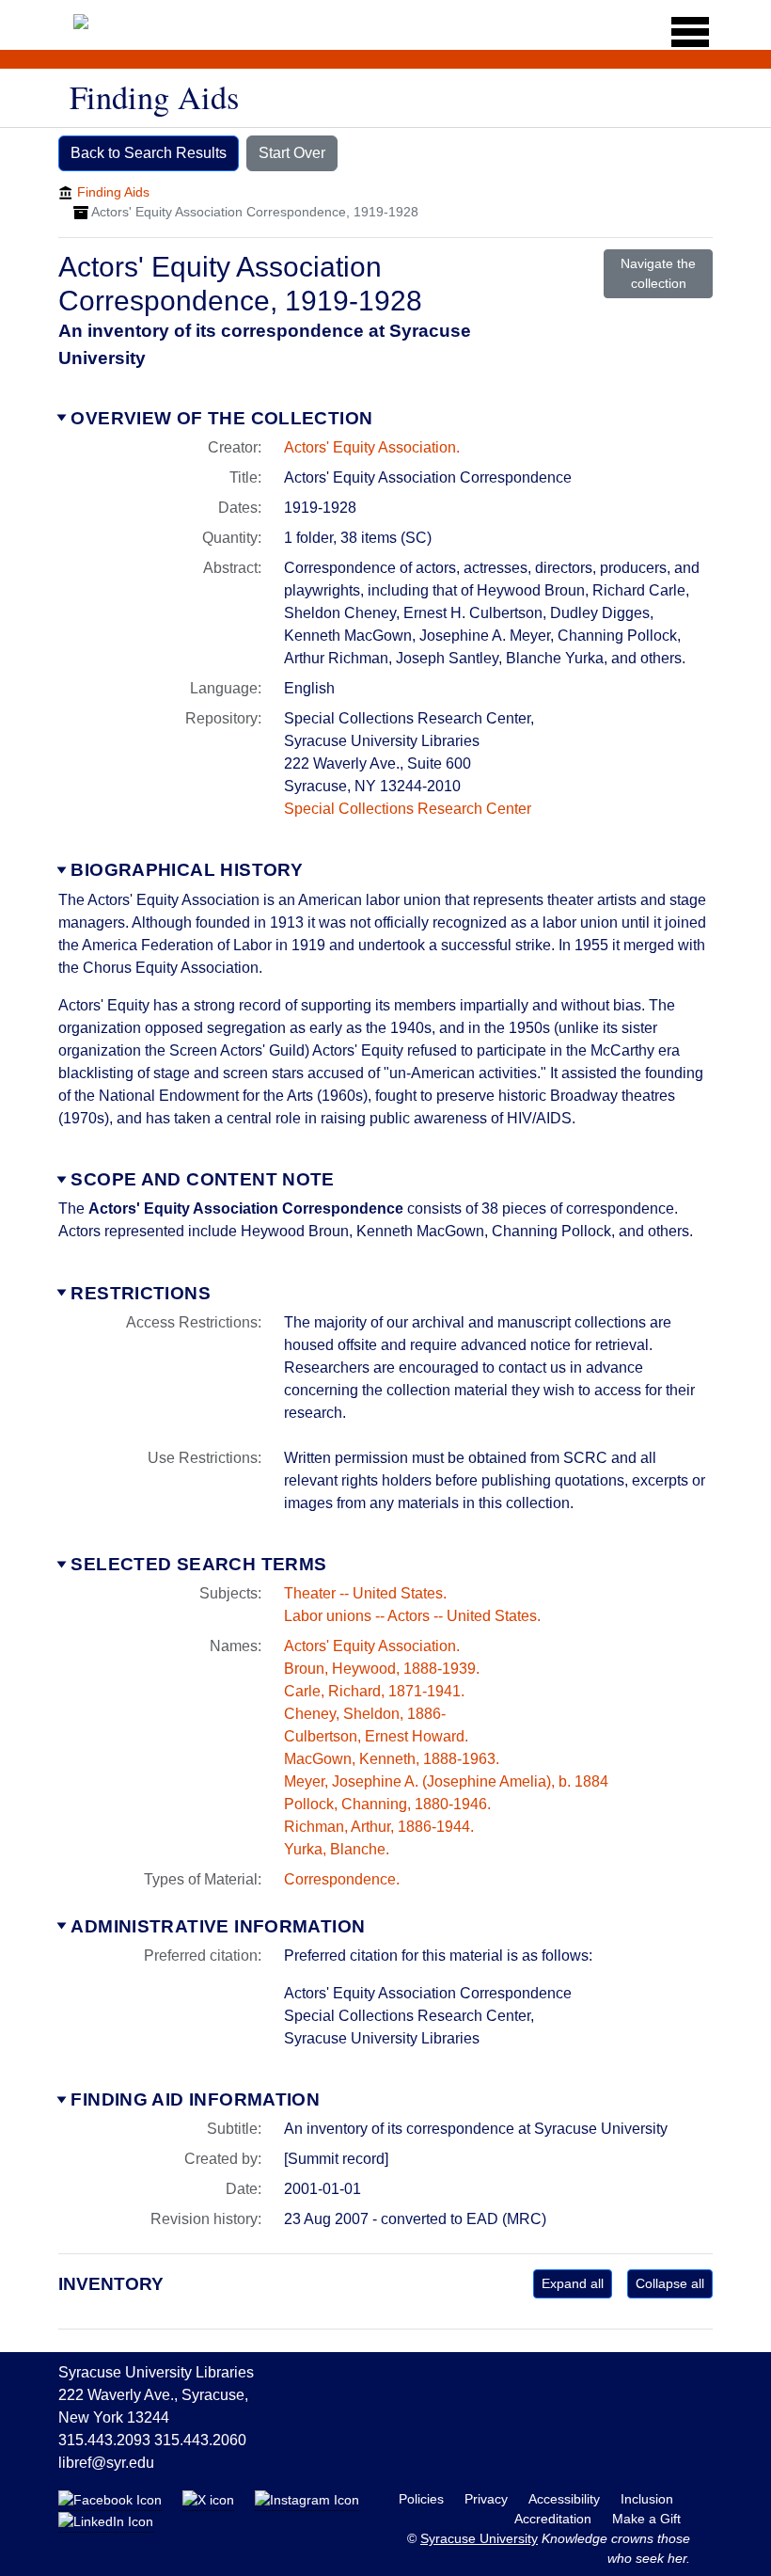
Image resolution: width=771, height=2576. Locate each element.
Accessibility (566, 2499)
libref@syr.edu (106, 2463)
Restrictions (141, 1293)
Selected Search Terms (198, 1564)
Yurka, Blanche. (337, 1849)
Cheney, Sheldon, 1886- (365, 1714)
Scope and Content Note (202, 1179)
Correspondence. (342, 1879)
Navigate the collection (658, 273)
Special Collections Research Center (408, 809)
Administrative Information (218, 1926)
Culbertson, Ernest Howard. (376, 1736)
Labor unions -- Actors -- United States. (412, 1616)
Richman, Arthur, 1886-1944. (379, 1827)
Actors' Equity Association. (372, 447)
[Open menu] (684, 32)
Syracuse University (479, 2538)
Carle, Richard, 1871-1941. (374, 1691)
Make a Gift (646, 2519)
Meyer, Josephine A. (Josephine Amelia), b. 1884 (446, 1781)
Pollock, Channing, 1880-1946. (387, 1804)
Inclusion (647, 2499)
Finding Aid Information (195, 2099)
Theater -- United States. (365, 1593)
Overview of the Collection (221, 418)
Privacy (488, 2499)
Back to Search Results (149, 153)
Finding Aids (113, 192)
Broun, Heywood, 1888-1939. (382, 1669)
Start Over (292, 153)
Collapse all (670, 2283)
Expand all (573, 2283)
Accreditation (555, 2519)
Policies (423, 2499)
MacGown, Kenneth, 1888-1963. (392, 1759)
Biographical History (187, 870)
